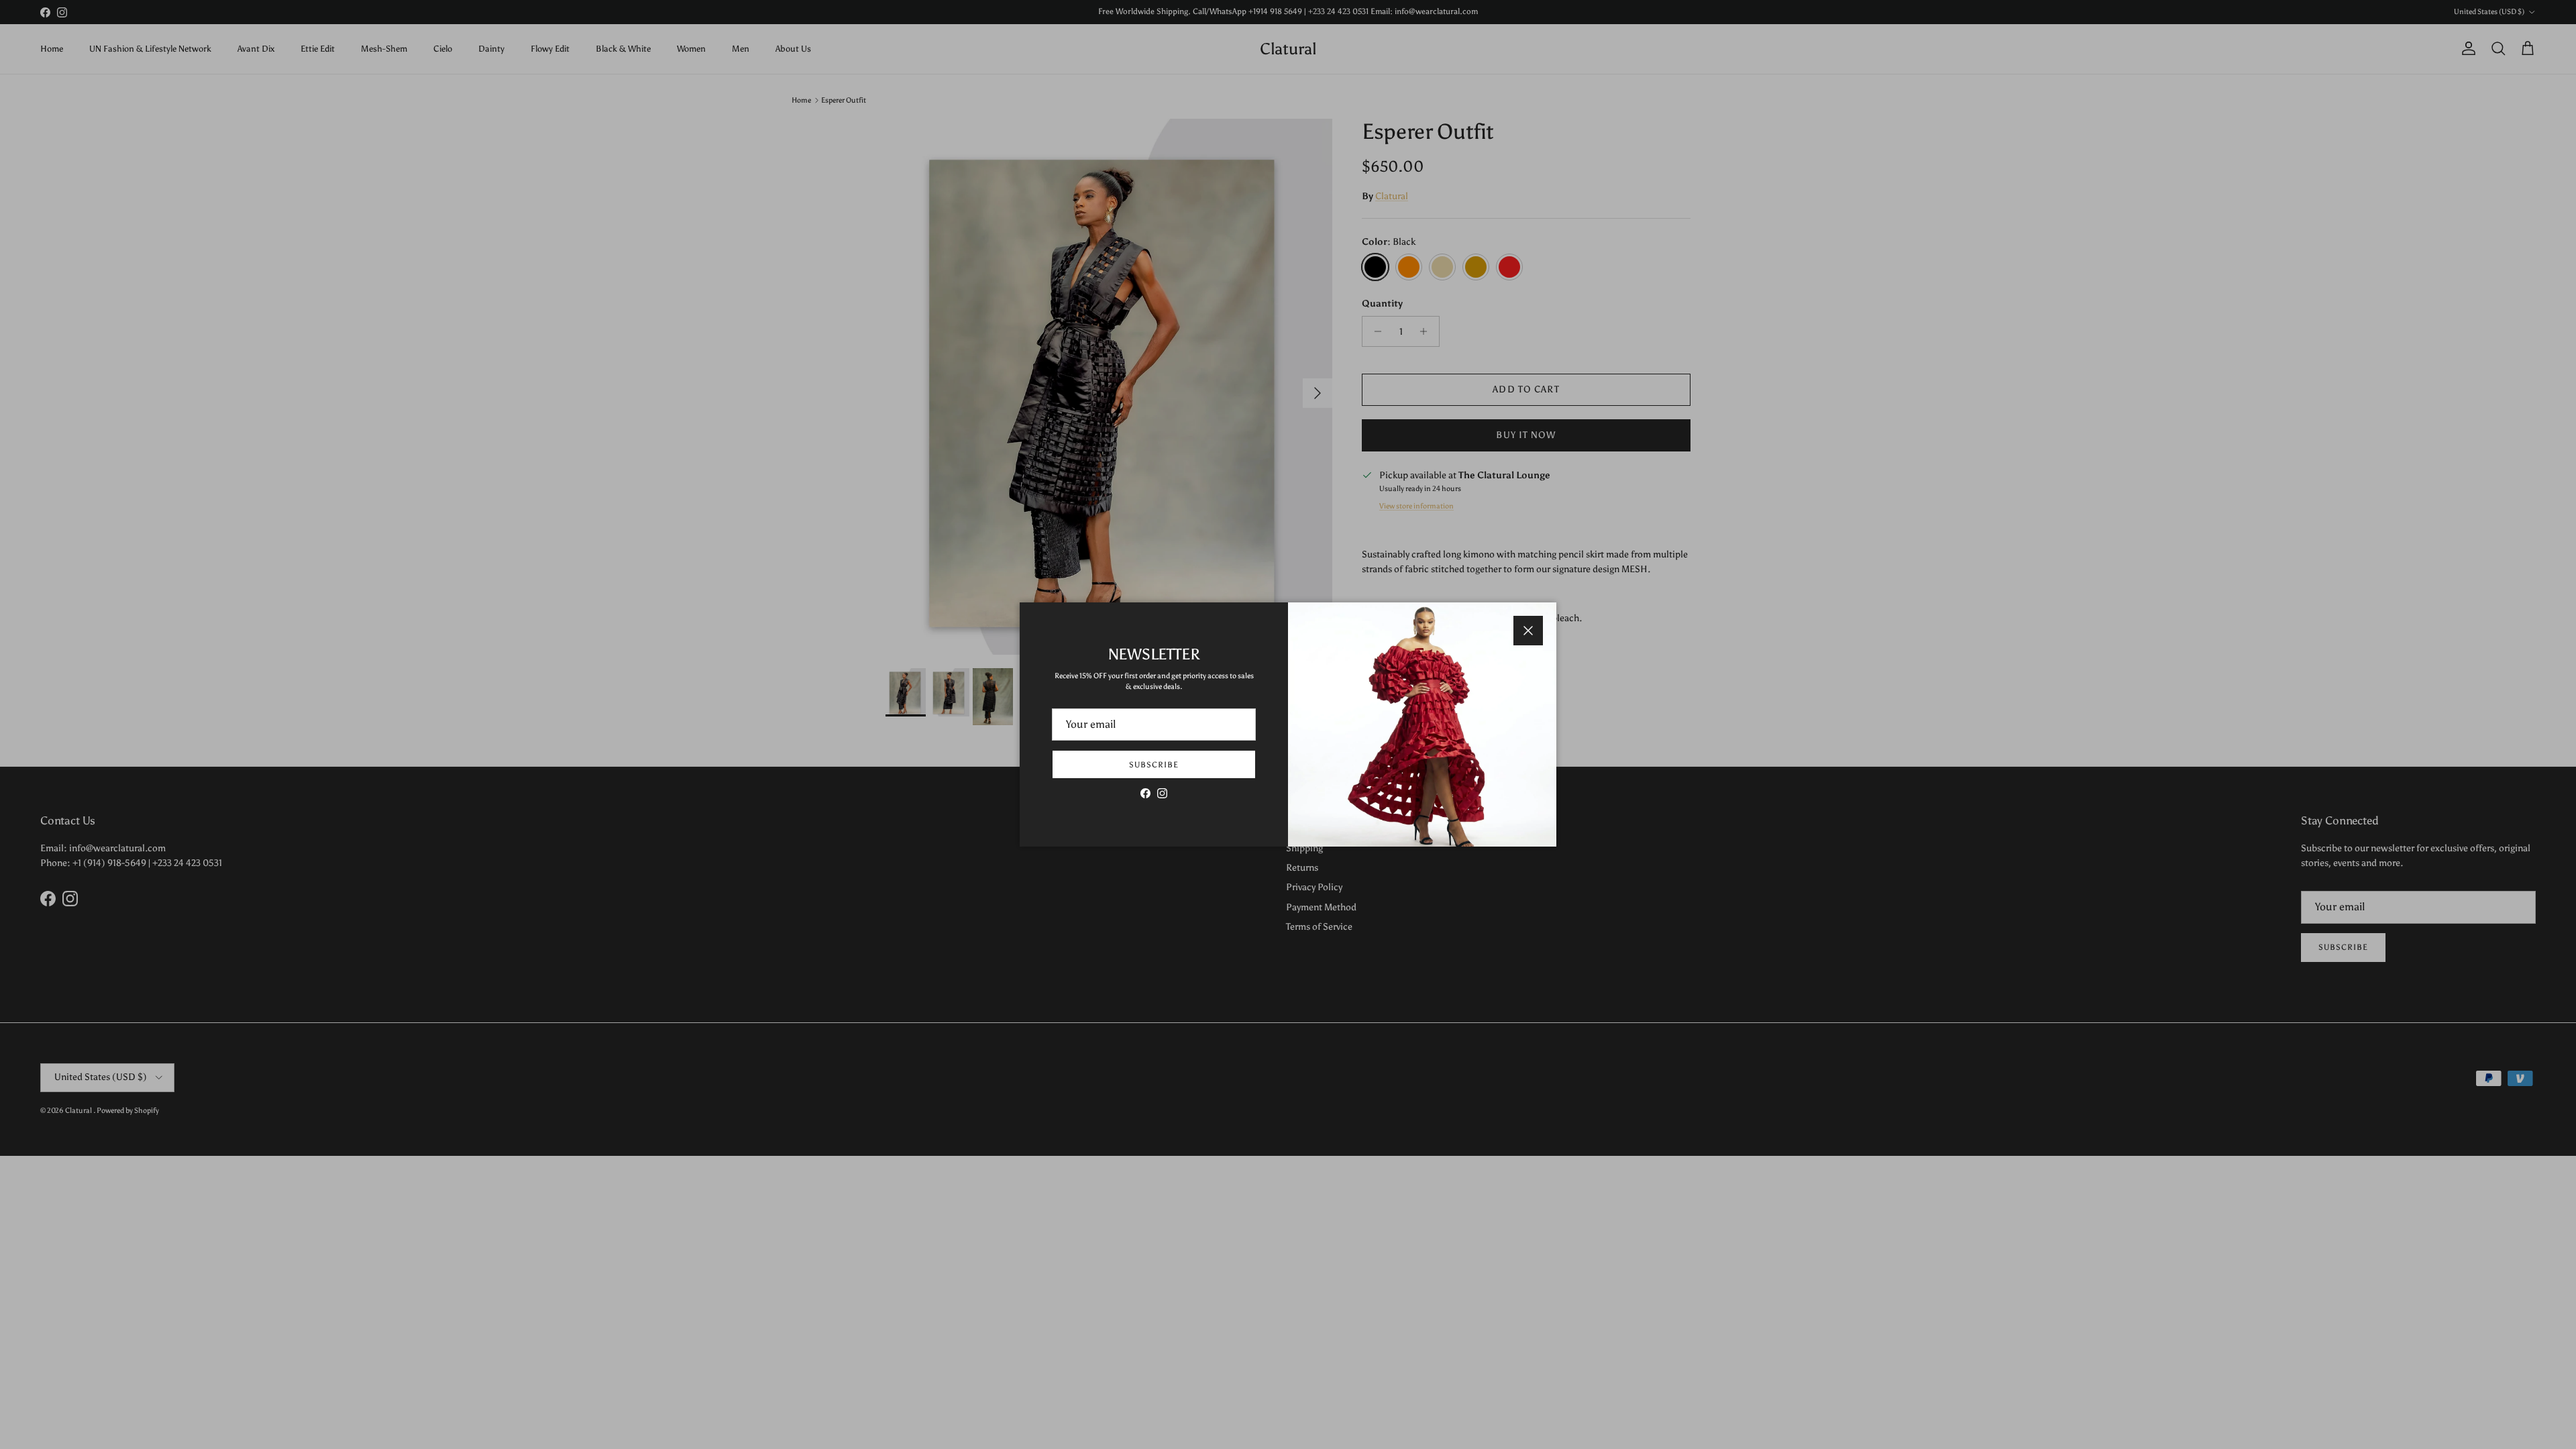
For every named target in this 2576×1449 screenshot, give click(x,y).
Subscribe (1154, 765)
